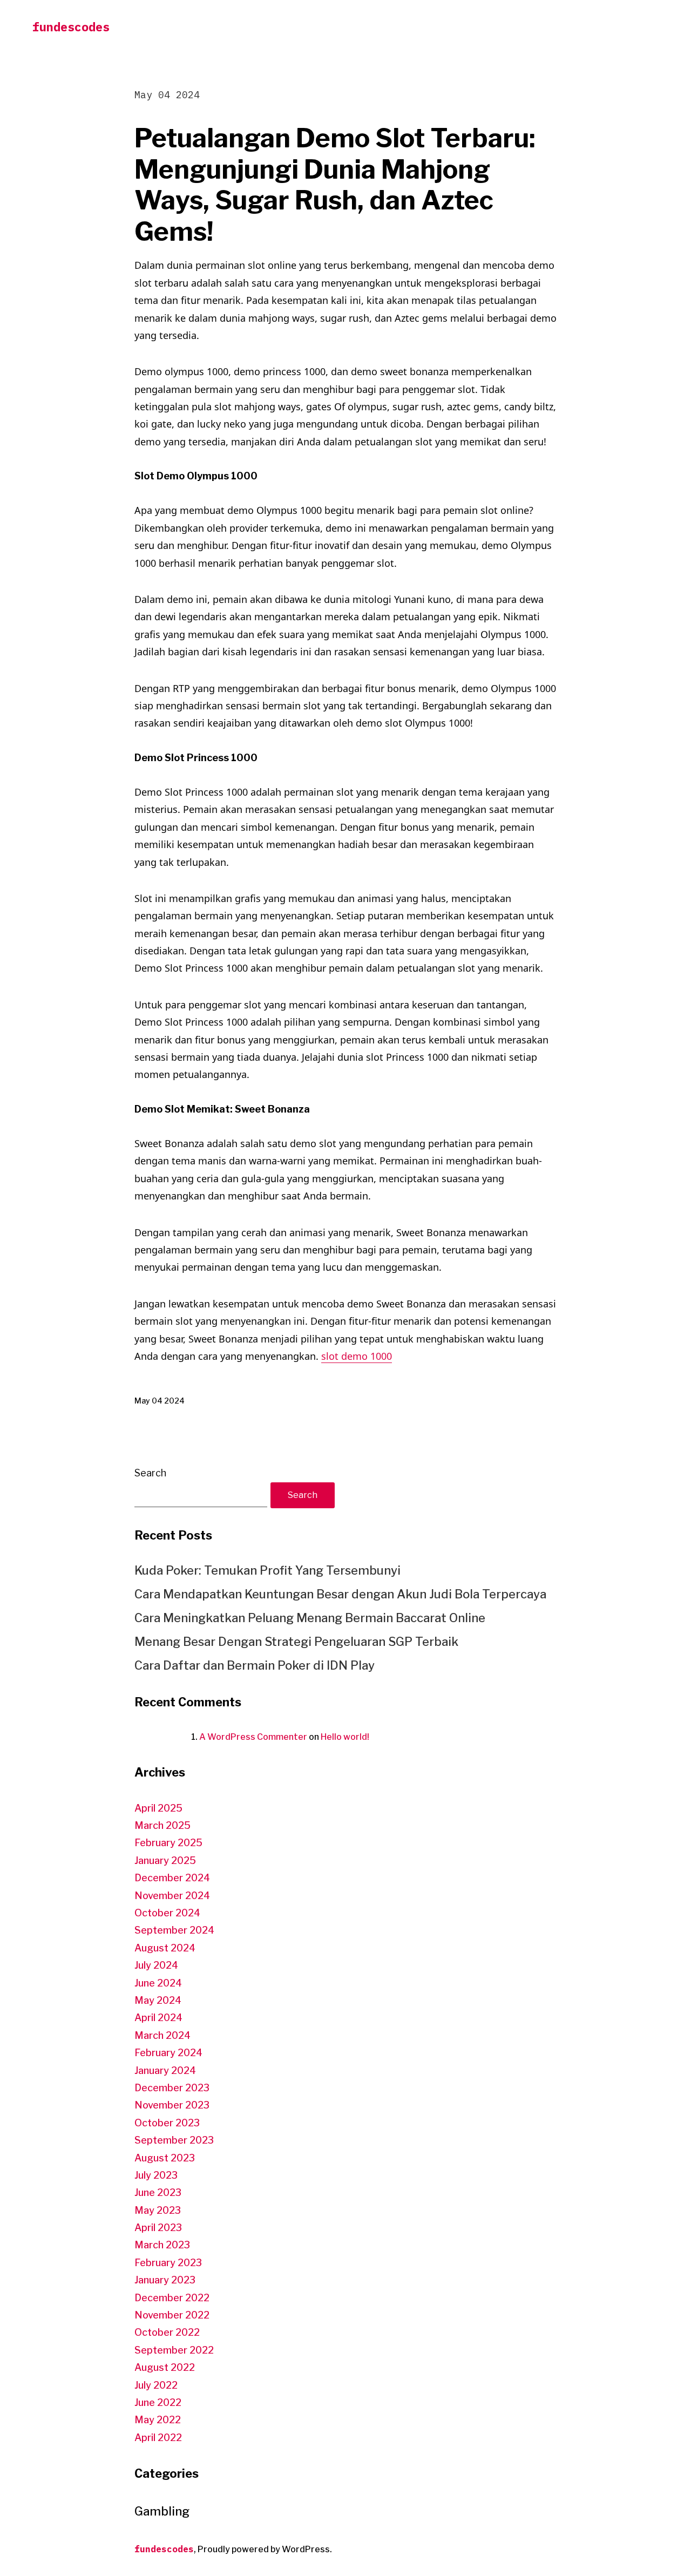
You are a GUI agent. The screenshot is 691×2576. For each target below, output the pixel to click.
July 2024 (156, 1965)
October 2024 (167, 1913)
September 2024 (174, 1930)
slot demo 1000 (357, 1356)
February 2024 (168, 2053)
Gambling (162, 2511)
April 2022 (158, 2438)
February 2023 (168, 2263)
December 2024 (172, 1878)
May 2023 (158, 2210)
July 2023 (156, 2175)
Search (150, 1473)
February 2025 (168, 1843)
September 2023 (174, 2140)
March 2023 (162, 2245)
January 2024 (165, 2070)
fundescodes (71, 27)
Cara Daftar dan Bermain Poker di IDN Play (255, 1665)
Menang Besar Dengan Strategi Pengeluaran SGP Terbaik (296, 1642)
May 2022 (158, 2420)
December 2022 (172, 2298)
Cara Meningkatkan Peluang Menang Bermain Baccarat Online (310, 1618)
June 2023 (158, 2192)
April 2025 (158, 1808)
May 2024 (158, 2000)
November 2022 (172, 2315)
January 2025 (165, 1860)
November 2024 (172, 1896)
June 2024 (158, 1983)
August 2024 (165, 1948)
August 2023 (165, 2158)
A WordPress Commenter (253, 1737)
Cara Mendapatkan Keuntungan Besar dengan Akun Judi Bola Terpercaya (340, 1594)
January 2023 (165, 2280)
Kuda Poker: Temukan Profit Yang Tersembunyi (267, 1570)
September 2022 (174, 2350)
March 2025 (162, 1825)
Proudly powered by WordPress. (265, 2549)
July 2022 (156, 2385)
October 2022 (167, 2332)
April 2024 (158, 2018)
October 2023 (167, 2123)
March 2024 (162, 2035)
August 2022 (165, 2367)
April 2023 (158, 2228)
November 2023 (172, 2105)
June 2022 (158, 2402)
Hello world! (345, 1737)
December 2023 (172, 2088)
